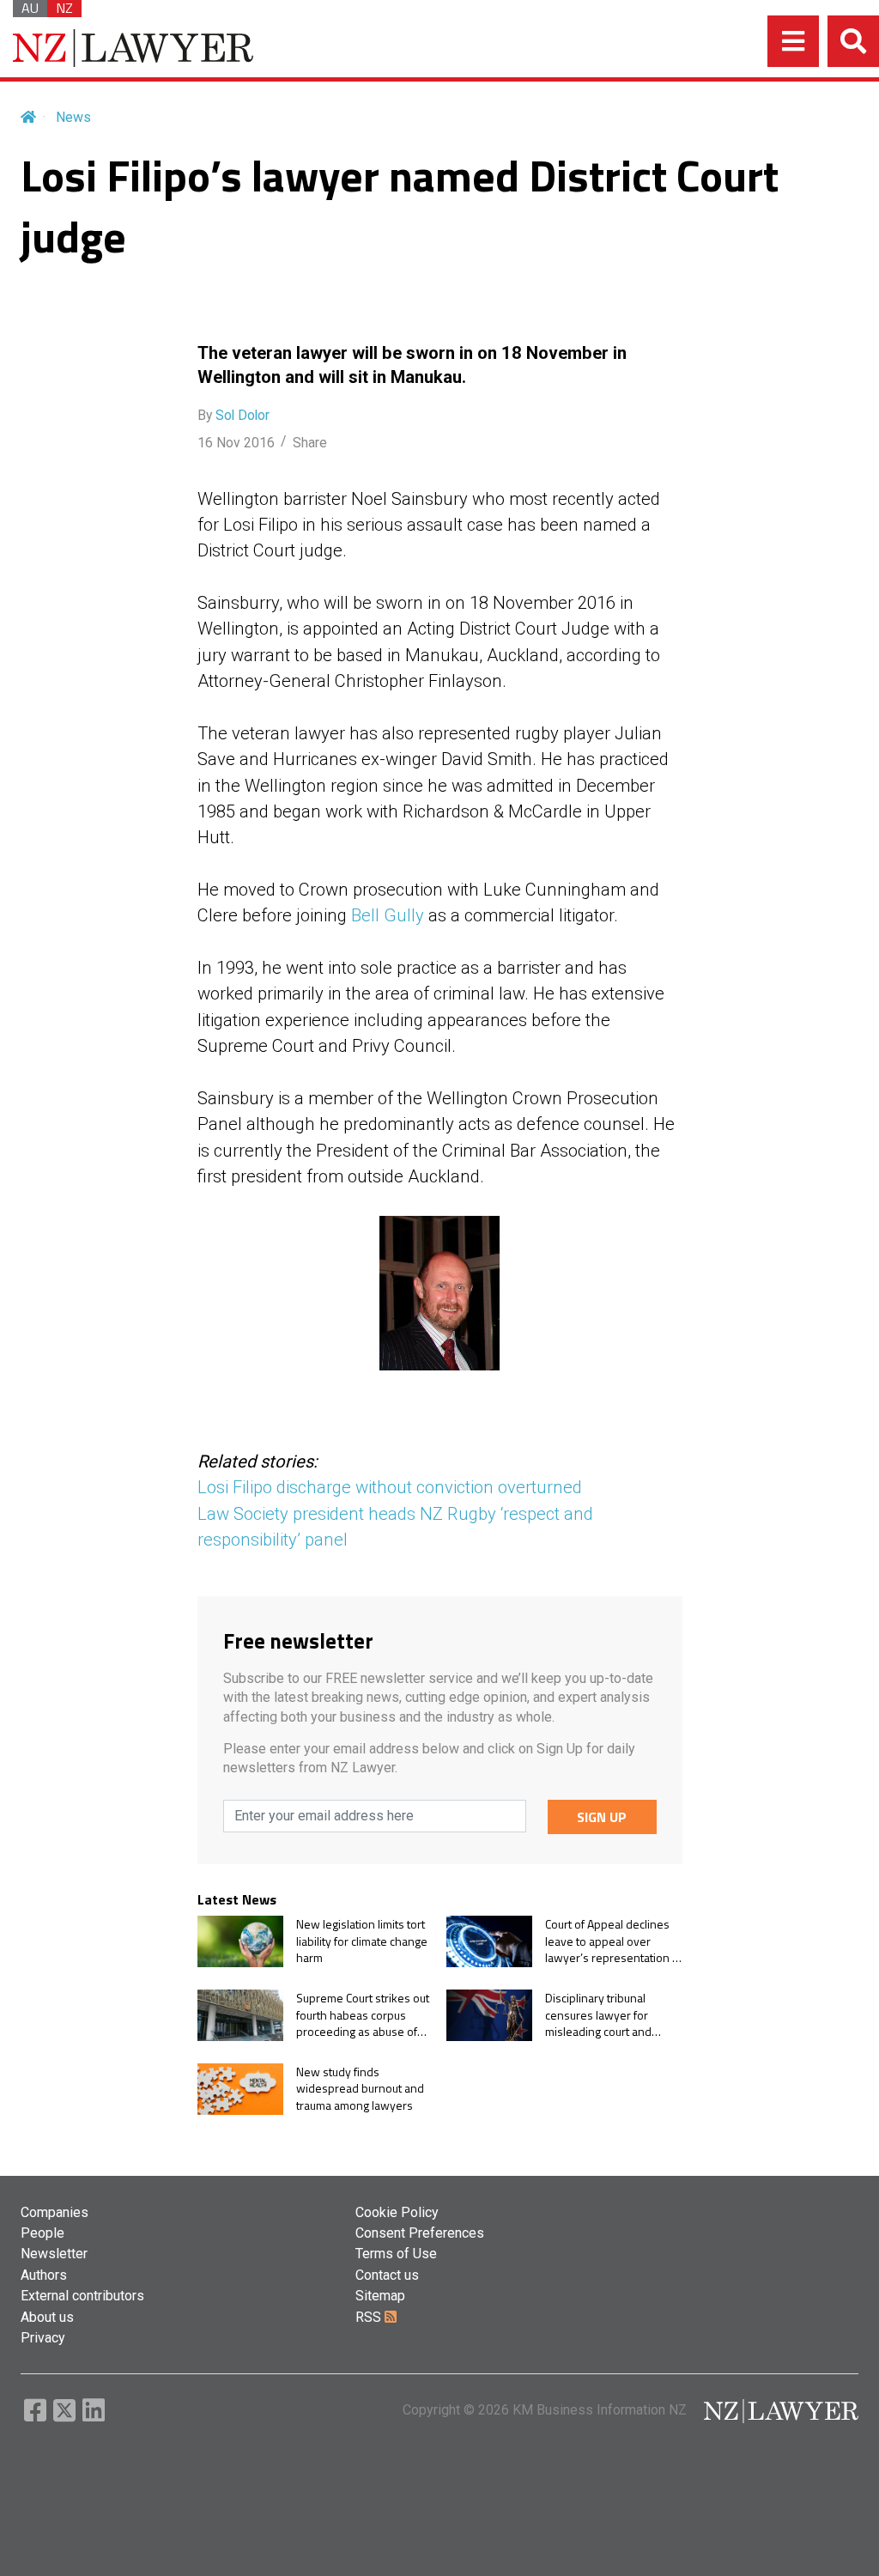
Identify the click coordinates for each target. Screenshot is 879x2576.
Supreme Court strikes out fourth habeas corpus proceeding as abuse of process (363, 2015)
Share (310, 443)
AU (30, 9)
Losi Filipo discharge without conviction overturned (390, 1487)
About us (47, 2317)
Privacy (43, 2338)
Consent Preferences (420, 2233)
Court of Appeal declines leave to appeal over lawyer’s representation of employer (614, 1941)
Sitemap (380, 2296)
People (42, 2233)
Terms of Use (396, 2254)
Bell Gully (388, 915)
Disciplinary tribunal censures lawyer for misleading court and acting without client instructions (598, 2015)
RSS (370, 2317)
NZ (64, 9)
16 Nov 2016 (236, 443)
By (233, 415)
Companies (55, 2212)
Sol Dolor (242, 415)
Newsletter (54, 2254)
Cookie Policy (397, 2212)
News (73, 117)
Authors (44, 2275)
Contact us (387, 2275)
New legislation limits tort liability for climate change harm (362, 1941)
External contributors (82, 2296)
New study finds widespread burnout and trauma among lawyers (360, 2089)
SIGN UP (602, 1817)
